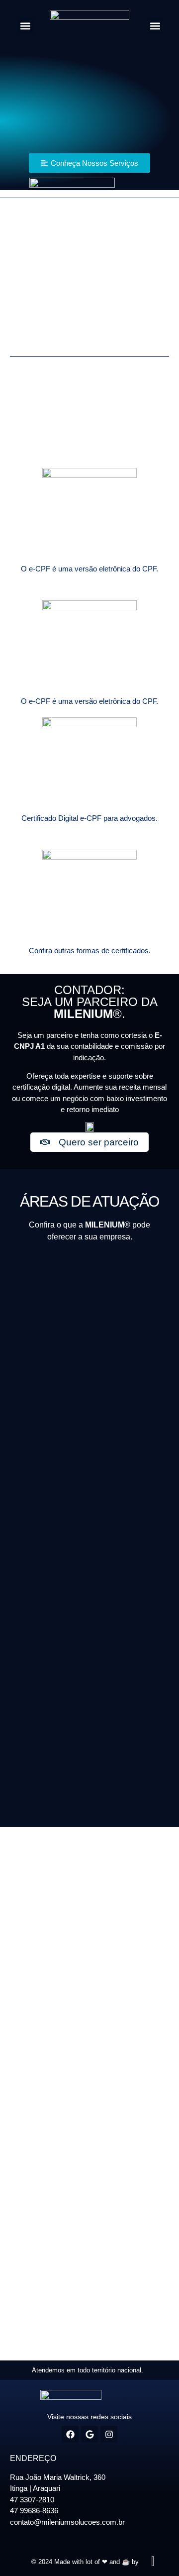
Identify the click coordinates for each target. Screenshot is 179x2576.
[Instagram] (109, 2434)
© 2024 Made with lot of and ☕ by (85, 2562)
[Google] (89, 2434)
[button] (26, 26)
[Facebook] (70, 2434)
